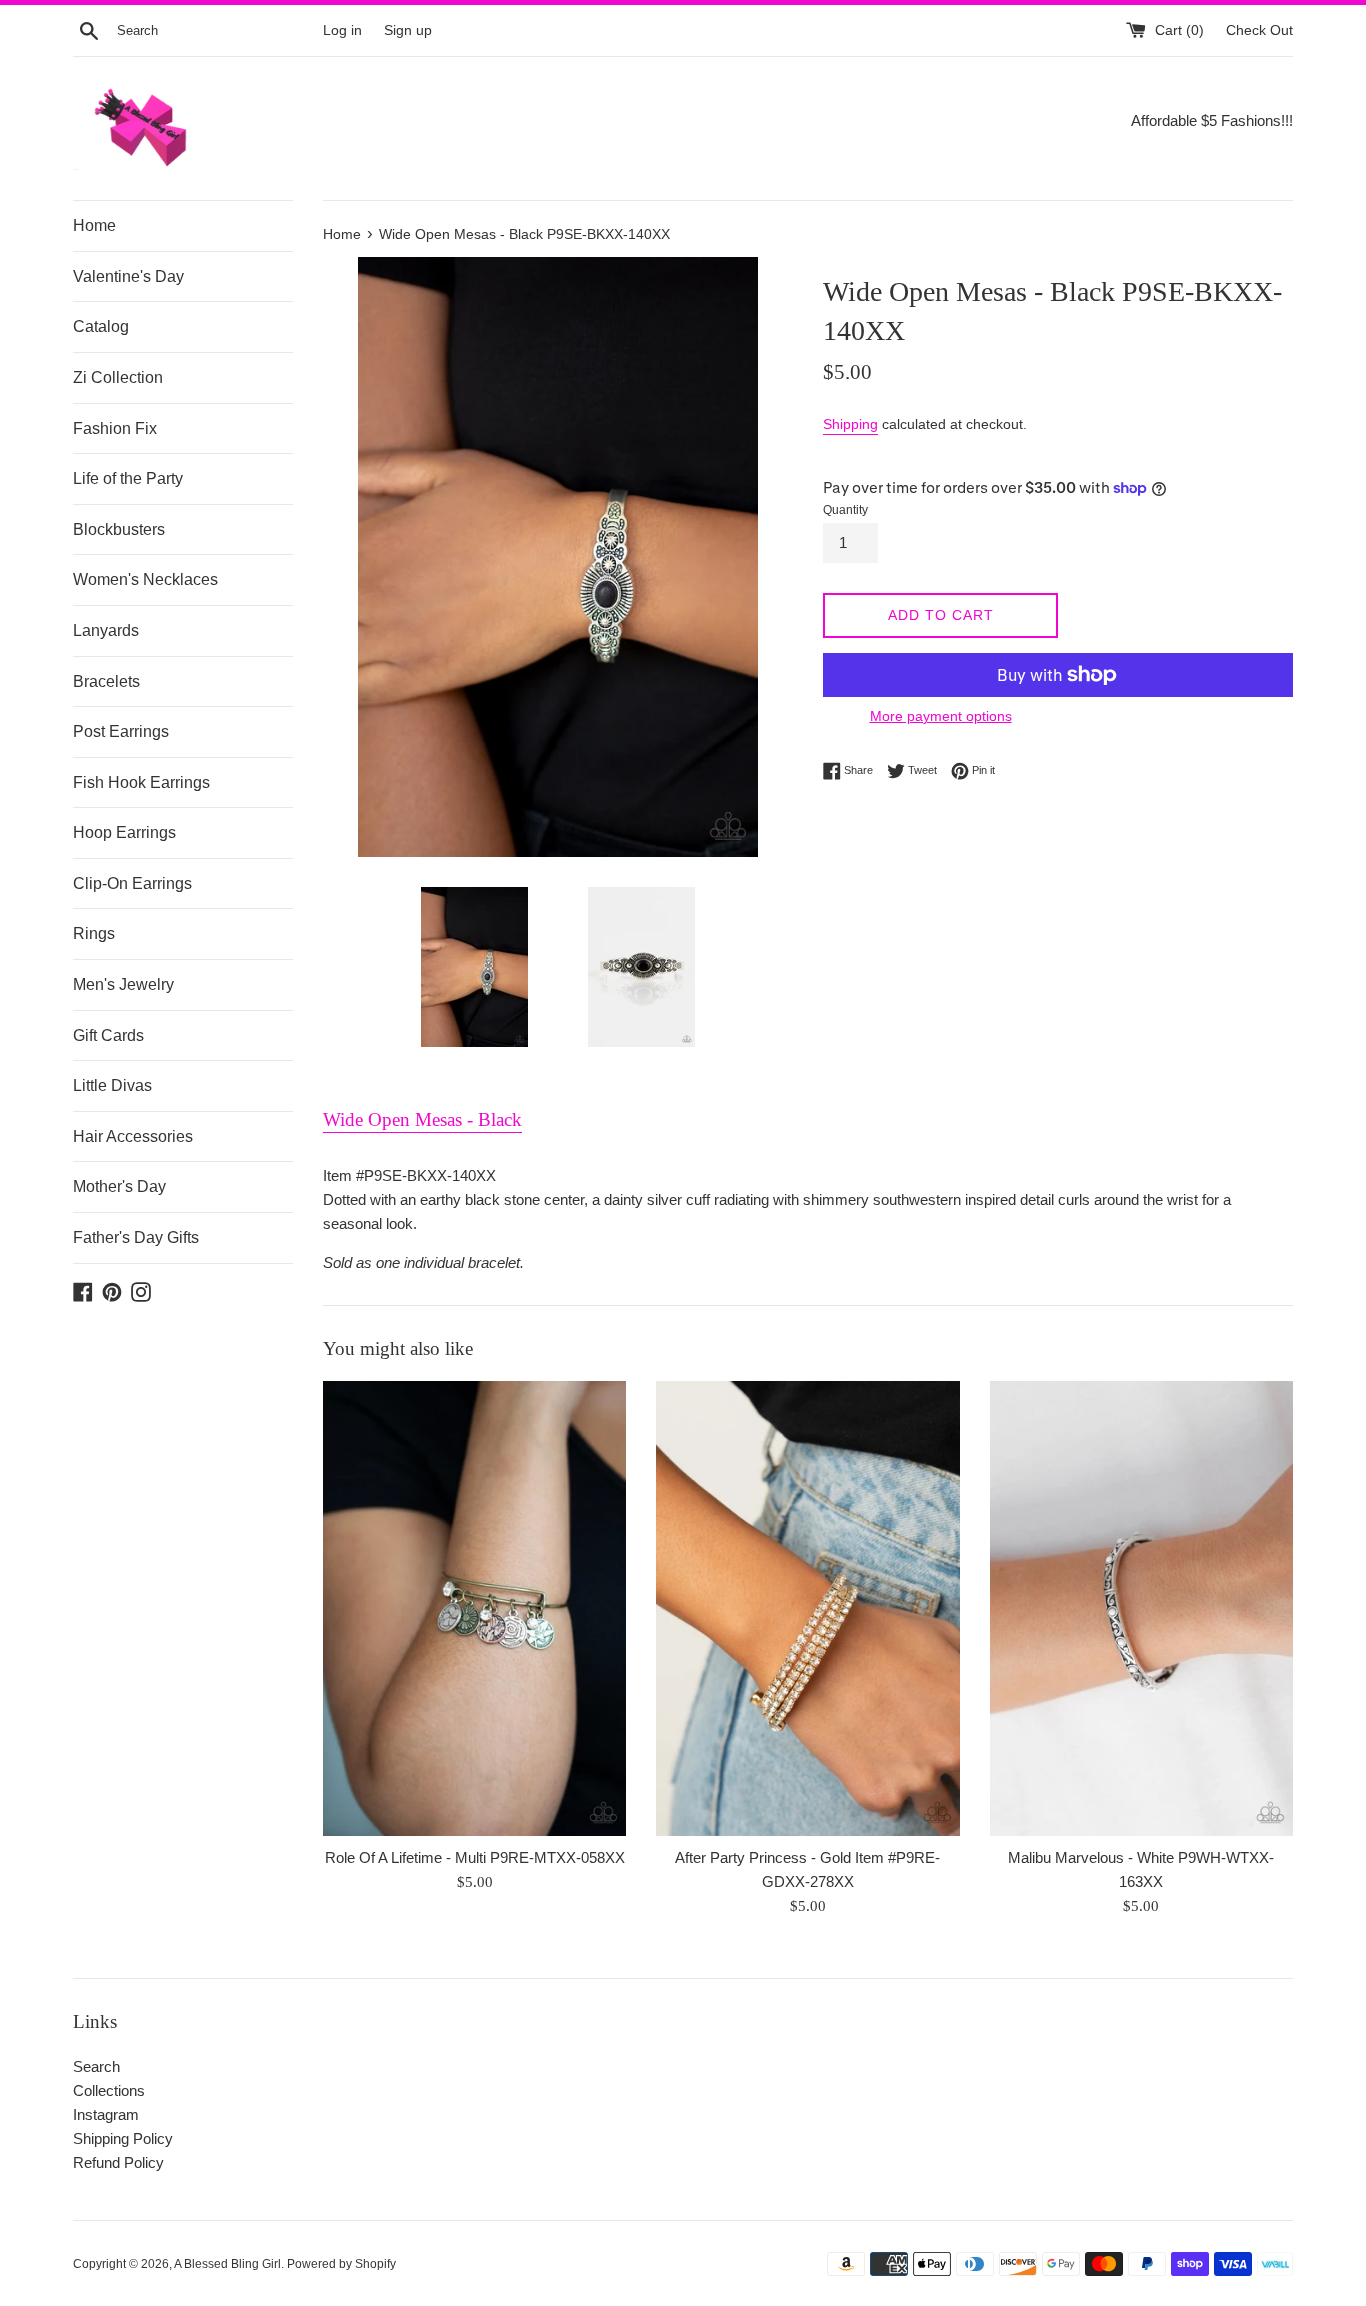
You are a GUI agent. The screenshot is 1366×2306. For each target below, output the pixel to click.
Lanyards (106, 630)
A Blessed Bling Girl (227, 2264)
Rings (94, 933)
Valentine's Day (128, 276)
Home (94, 225)
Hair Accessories (133, 1136)
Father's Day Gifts (136, 1237)
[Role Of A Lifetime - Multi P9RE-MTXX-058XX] (474, 1608)
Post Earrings (121, 731)
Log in (342, 30)
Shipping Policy (123, 2138)
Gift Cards (108, 1035)
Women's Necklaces (145, 579)
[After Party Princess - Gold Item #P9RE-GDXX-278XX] (807, 1608)
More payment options (941, 716)
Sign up (408, 30)
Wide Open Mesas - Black (422, 1119)
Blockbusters (119, 529)
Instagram (106, 2114)
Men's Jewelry (123, 984)
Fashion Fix (115, 428)
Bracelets (106, 681)
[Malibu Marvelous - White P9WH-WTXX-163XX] (1141, 1608)
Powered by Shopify (341, 2264)
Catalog (101, 326)
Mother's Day (119, 1186)
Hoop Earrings (124, 832)
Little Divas (112, 1085)
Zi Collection (118, 377)
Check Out (1259, 30)
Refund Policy (118, 2162)
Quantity (845, 510)
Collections (109, 2090)
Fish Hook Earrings (141, 782)
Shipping (850, 424)
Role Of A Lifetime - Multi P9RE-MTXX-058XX (475, 1857)
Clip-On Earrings (132, 883)
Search (96, 2066)
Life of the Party (128, 478)
